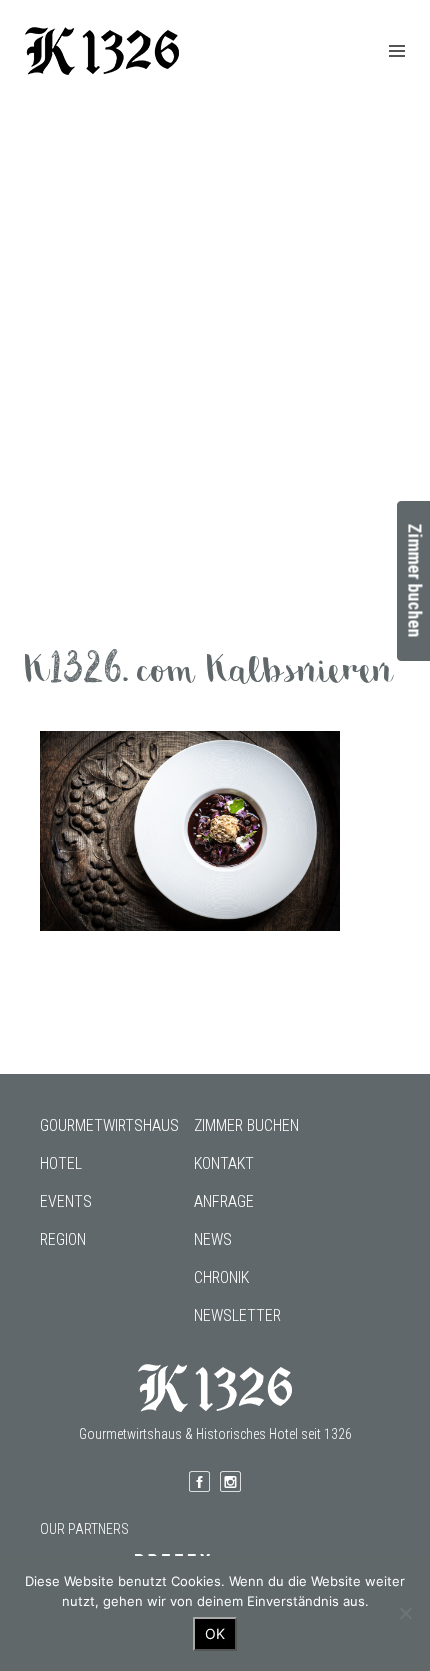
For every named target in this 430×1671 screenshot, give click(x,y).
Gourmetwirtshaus (109, 1125)
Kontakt (224, 1163)
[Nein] (405, 1613)
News (213, 1239)
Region (63, 1239)
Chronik (221, 1277)
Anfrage (224, 1201)
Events (66, 1201)
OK (215, 1633)
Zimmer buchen (246, 1125)
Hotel (61, 1163)
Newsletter (237, 1315)
